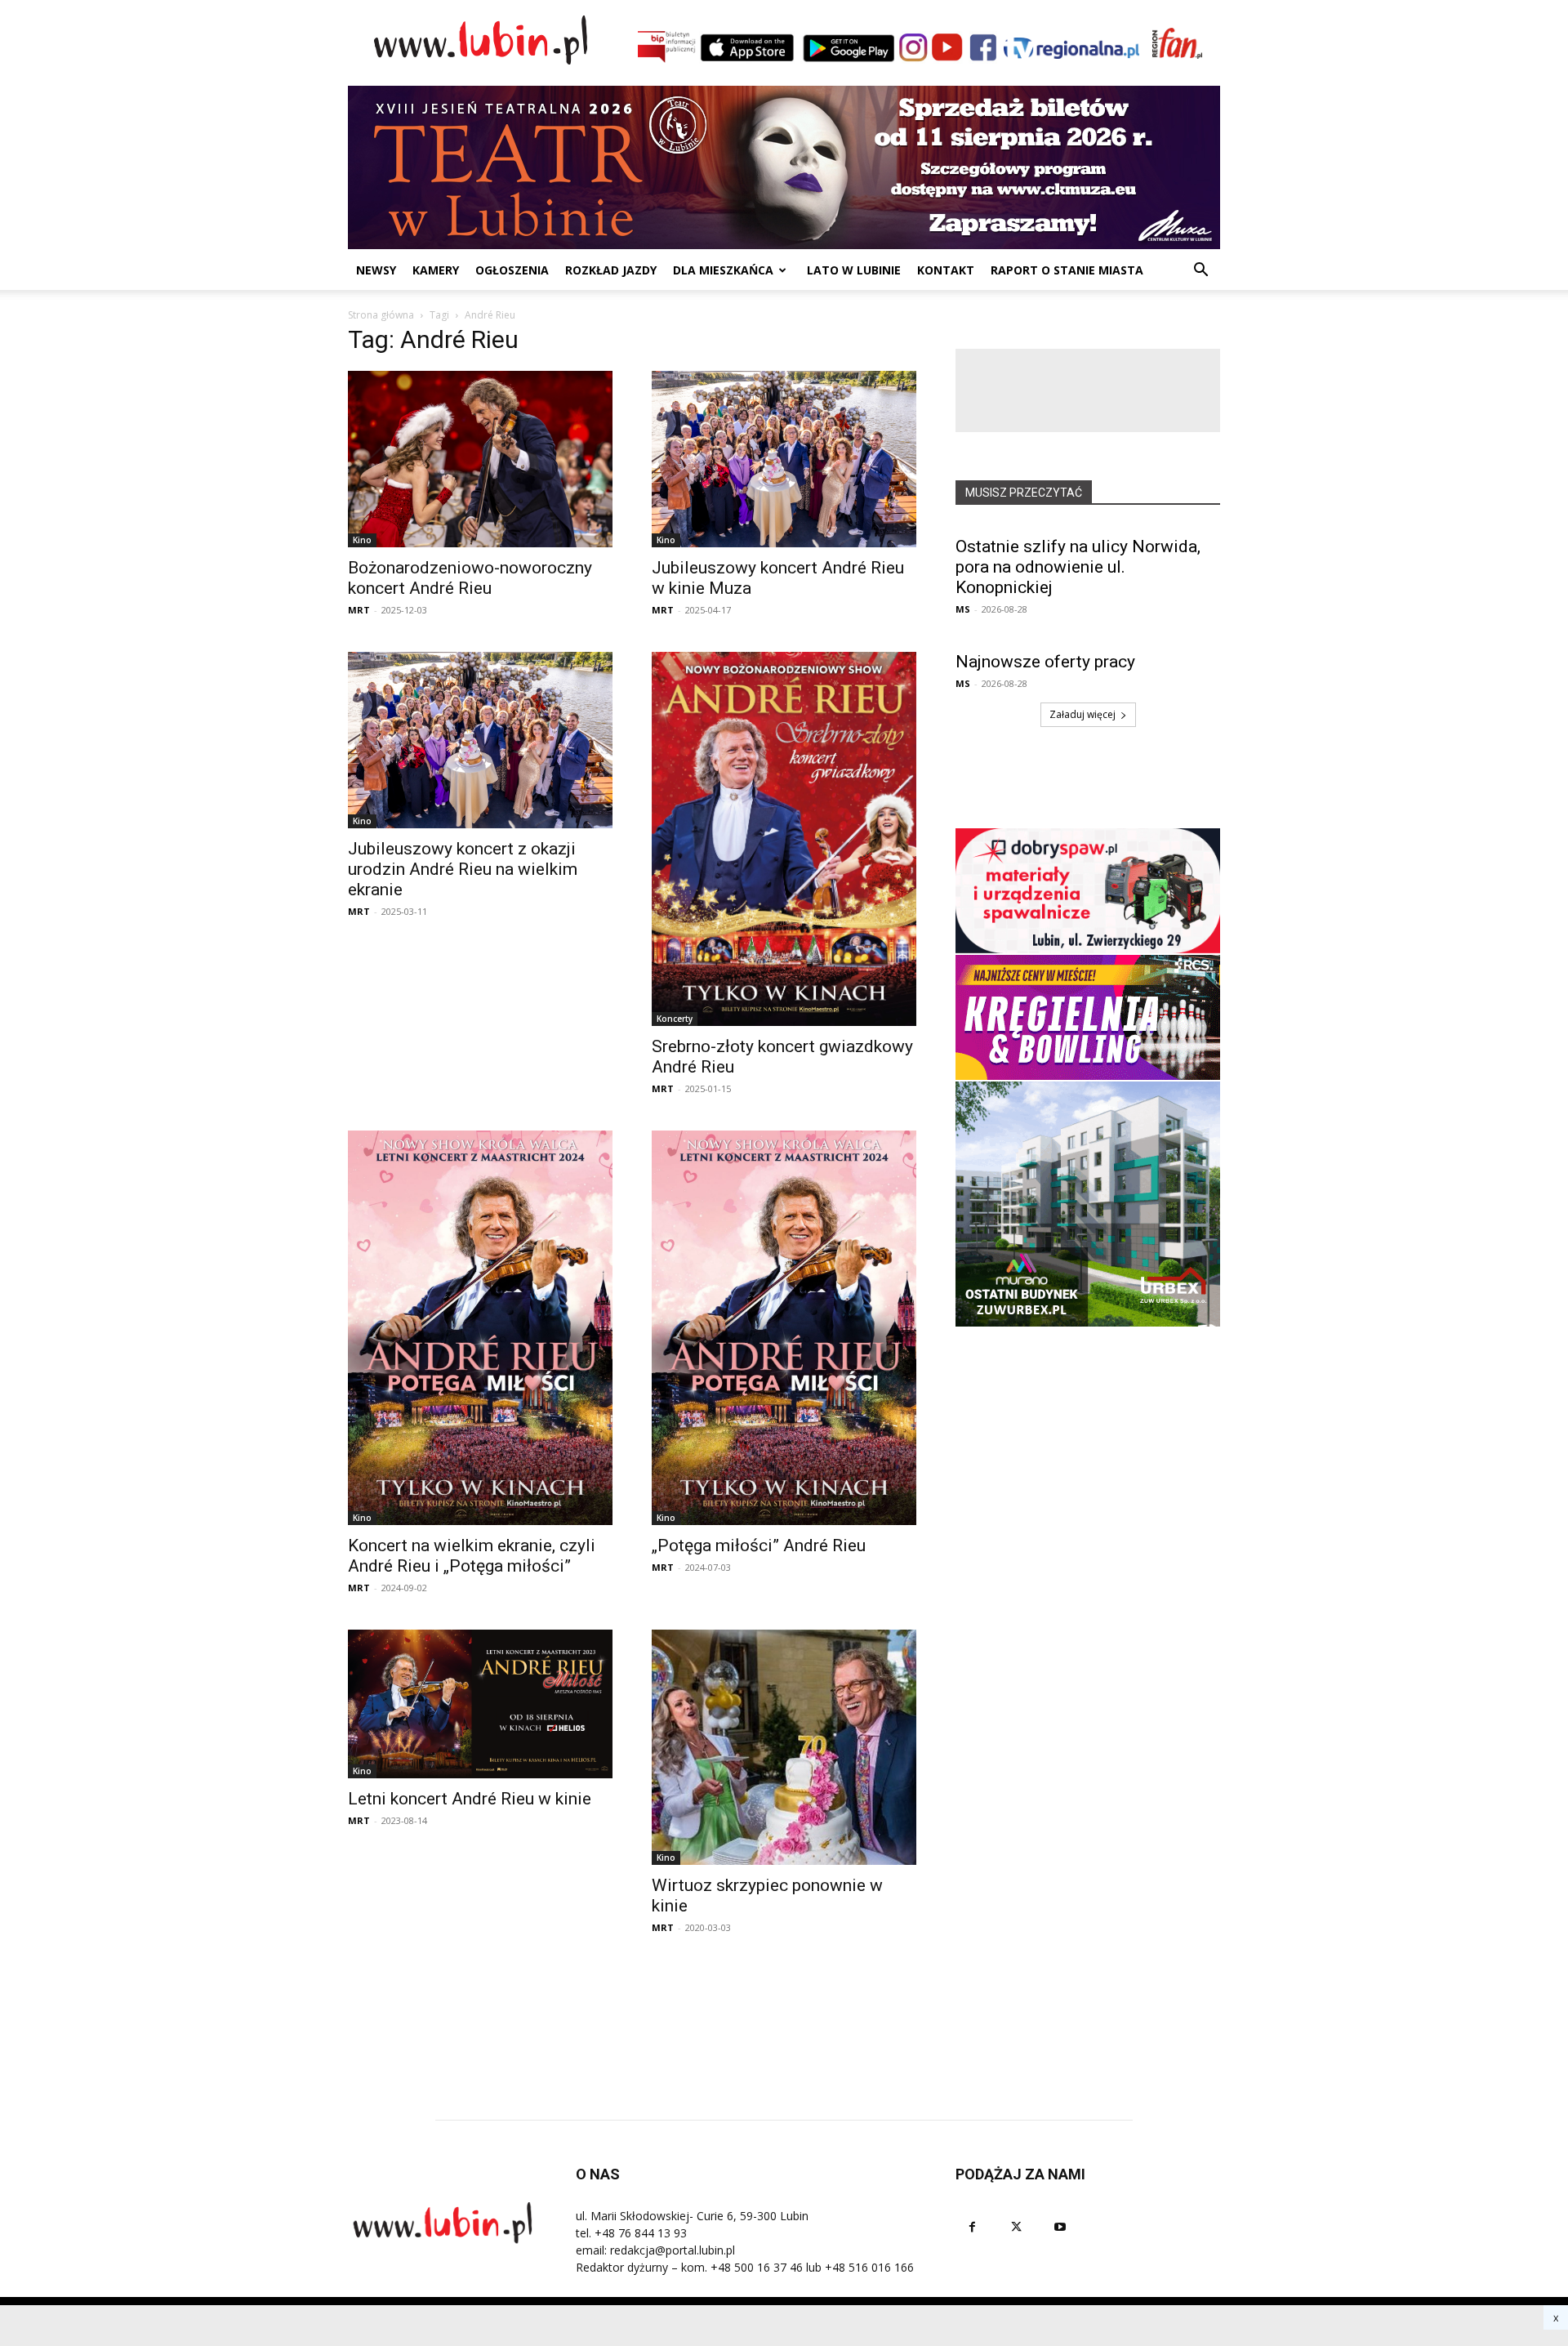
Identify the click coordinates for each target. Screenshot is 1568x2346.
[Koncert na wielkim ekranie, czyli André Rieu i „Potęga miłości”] (480, 1328)
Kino (362, 540)
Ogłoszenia (512, 270)
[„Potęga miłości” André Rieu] (784, 1328)
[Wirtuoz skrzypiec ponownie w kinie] (784, 1748)
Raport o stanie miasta (1067, 270)
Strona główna (381, 315)
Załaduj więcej (1082, 714)
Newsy (376, 270)
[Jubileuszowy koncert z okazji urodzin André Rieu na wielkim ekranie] (480, 740)
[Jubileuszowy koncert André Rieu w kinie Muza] (784, 459)
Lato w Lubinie (854, 270)
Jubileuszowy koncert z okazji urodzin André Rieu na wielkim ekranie (463, 869)
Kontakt (946, 270)
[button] (1200, 272)
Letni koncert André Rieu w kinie (470, 1799)
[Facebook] (972, 2227)
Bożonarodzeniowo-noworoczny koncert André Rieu (470, 578)
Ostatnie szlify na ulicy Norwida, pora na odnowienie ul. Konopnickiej (1078, 567)
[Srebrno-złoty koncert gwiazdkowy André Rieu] (784, 839)
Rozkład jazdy (611, 270)
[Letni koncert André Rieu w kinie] (480, 1704)
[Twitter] (1016, 2227)
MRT (359, 610)
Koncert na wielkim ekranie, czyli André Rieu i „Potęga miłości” (472, 1556)
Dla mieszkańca (723, 270)
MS (963, 609)
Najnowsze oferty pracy (1045, 662)
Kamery (436, 270)
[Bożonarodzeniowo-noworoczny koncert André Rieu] (480, 459)
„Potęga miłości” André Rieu (759, 1545)
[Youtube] (1060, 2227)
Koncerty (675, 1019)
